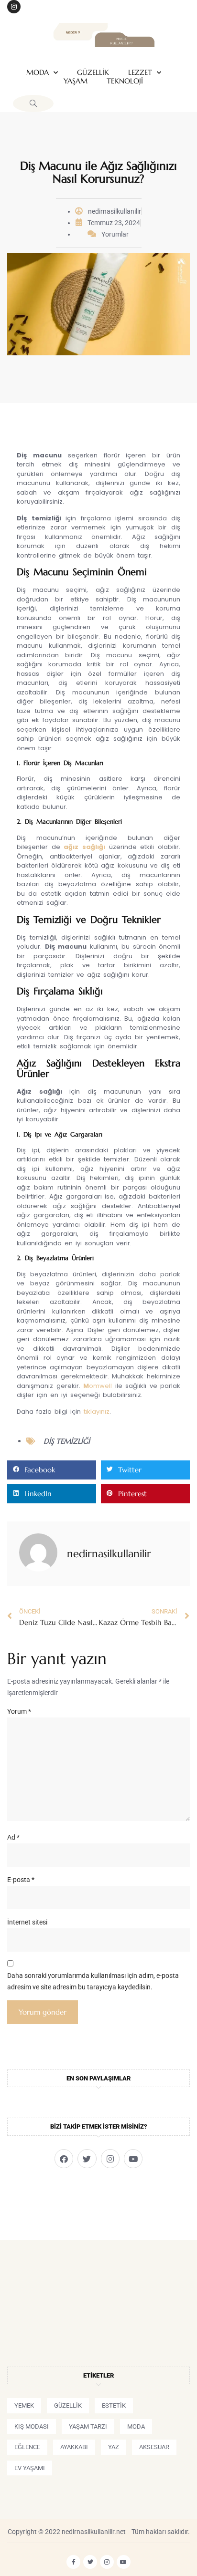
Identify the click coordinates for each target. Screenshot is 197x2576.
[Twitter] (87, 2158)
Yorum (19, 1711)
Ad (13, 1837)
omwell (98, 1386)
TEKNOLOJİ (125, 81)
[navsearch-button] (33, 103)
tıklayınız (97, 1412)
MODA (38, 72)
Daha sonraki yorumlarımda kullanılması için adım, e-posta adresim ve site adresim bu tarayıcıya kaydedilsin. (93, 1981)
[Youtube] (133, 2158)
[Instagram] (14, 7)
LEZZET (140, 72)
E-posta (21, 1880)
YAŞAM (76, 81)
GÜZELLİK (93, 72)
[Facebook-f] (73, 2562)
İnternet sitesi (27, 1922)
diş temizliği (67, 1441)
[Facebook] (64, 2158)
